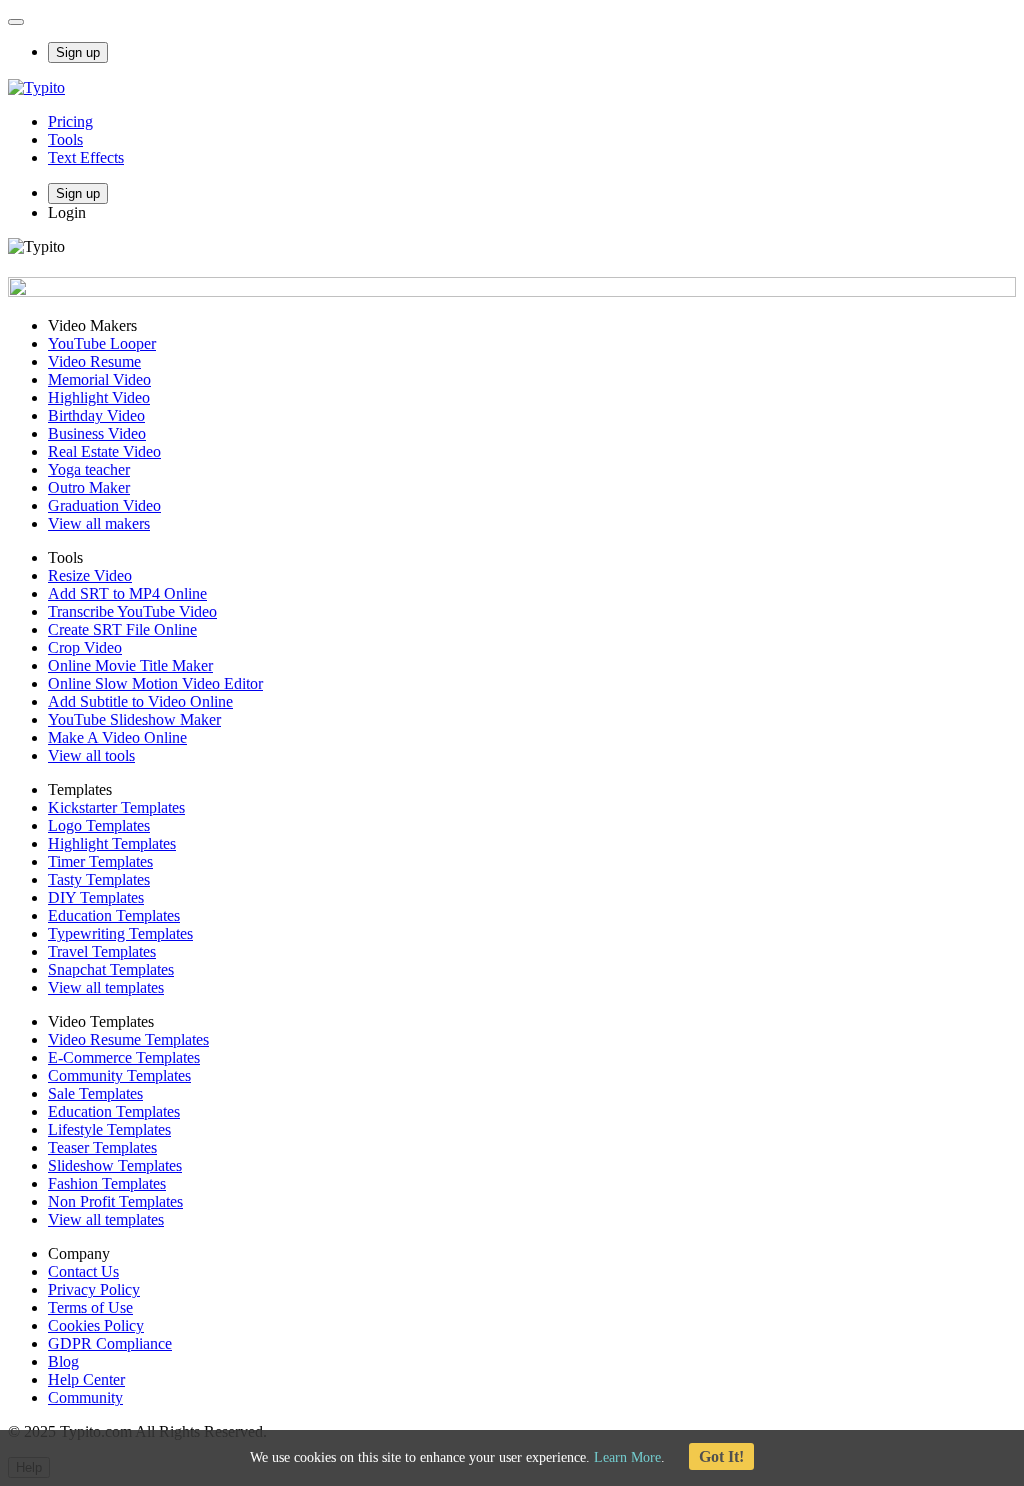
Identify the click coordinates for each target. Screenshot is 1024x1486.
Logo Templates (99, 825)
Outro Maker (89, 487)
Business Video (97, 433)
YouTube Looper (102, 343)
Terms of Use (90, 1307)
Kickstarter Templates (116, 807)
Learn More (627, 1457)
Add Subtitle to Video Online (140, 701)
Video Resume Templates (128, 1039)
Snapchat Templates (111, 969)
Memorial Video (99, 379)
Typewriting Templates (120, 933)
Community (85, 1397)
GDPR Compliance (110, 1343)
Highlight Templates (112, 843)
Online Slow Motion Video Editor (155, 683)
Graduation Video (104, 505)
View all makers (99, 523)
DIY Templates (96, 897)
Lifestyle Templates (109, 1129)
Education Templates (114, 915)
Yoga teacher (89, 469)
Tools (65, 139)
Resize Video (90, 575)
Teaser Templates (102, 1147)
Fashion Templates (107, 1183)
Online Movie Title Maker (130, 665)
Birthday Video (96, 415)
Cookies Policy (96, 1325)
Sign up (78, 52)
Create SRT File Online (122, 629)
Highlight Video (99, 397)
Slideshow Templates (115, 1165)
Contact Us (83, 1271)
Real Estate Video (104, 451)
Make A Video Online (117, 737)
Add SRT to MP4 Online (127, 593)
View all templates (106, 987)
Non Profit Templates (115, 1201)
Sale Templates (95, 1093)
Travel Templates (102, 951)
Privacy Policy (94, 1289)
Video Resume (94, 361)
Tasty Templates (99, 879)
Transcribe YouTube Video (132, 611)
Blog (63, 1361)
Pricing (70, 121)
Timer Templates (100, 861)
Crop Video (85, 647)
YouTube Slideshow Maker (134, 719)
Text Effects (86, 157)
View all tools (91, 755)
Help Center (86, 1379)
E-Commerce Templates (124, 1057)
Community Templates (119, 1075)
